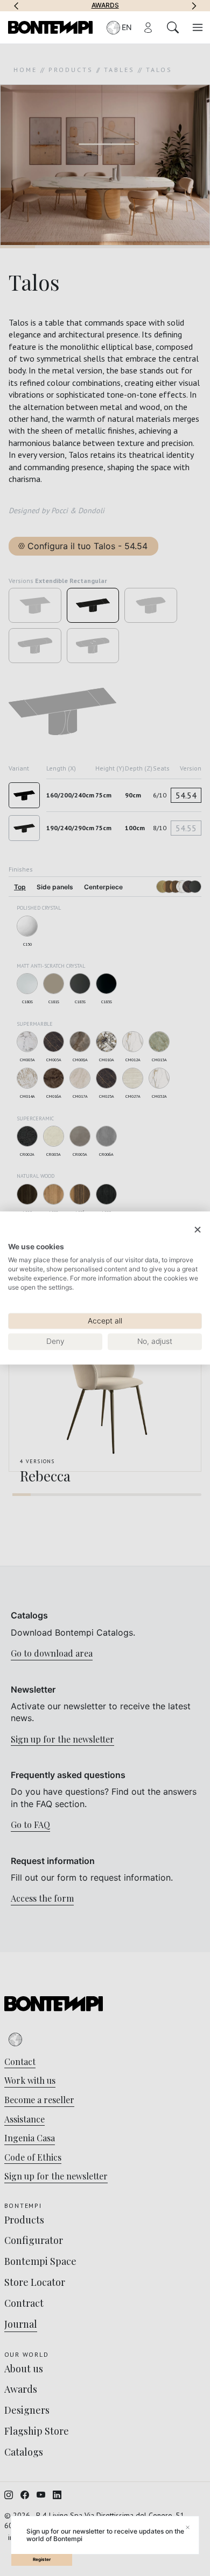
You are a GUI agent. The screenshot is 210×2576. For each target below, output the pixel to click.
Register (42, 2559)
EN (127, 27)
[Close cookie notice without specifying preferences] (198, 1230)
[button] (16, 5)
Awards (105, 5)
